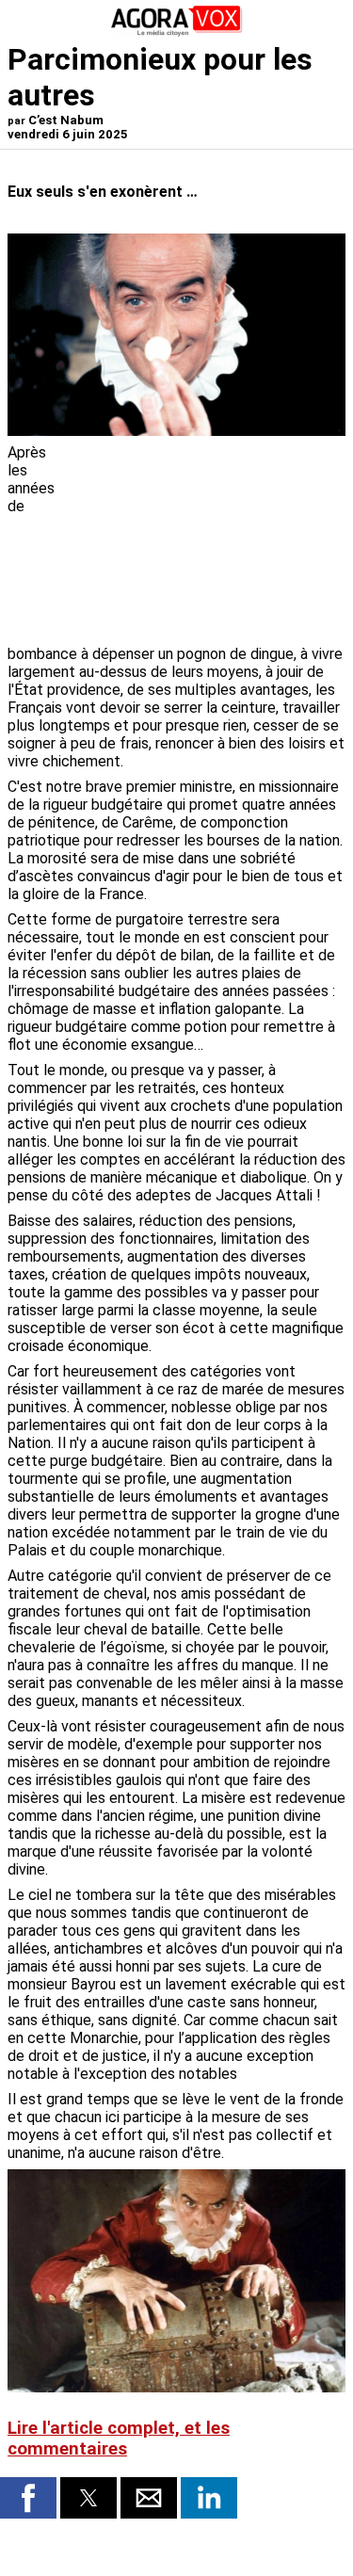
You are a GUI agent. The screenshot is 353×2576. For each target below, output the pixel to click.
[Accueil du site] (177, 32)
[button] (28, 2498)
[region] (204, 542)
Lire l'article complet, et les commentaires (119, 2439)
